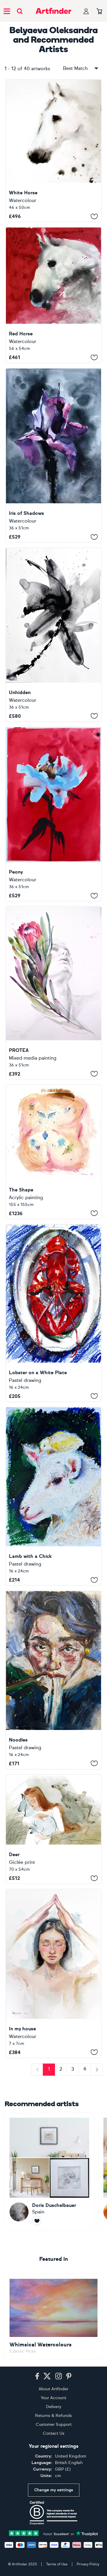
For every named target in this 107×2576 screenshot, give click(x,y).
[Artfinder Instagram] (59, 2376)
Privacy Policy (88, 2564)
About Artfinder (53, 2389)
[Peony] (53, 814)
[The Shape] (53, 1152)
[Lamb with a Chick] (53, 1496)
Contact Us (54, 2433)
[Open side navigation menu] (7, 11)
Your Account (53, 2398)
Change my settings (54, 2490)
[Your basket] (99, 12)
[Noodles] (53, 1680)
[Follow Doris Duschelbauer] (37, 2221)
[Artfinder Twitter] (47, 2376)
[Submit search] (20, 11)
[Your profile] (86, 11)
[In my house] (53, 1973)
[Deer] (53, 1829)
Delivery (54, 2407)
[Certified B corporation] (53, 2513)
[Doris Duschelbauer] (49, 2172)
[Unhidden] (53, 635)
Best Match (75, 68)
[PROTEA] (53, 993)
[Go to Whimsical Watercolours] (53, 2317)
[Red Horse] (53, 295)
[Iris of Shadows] (53, 455)
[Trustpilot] (53, 2533)
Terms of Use (57, 2564)
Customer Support (54, 2424)
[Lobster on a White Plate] (53, 1313)
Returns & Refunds (53, 2416)
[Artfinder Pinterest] (69, 2376)
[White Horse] (53, 151)
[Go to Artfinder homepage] (53, 11)
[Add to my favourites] (94, 216)
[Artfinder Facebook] (37, 2376)
